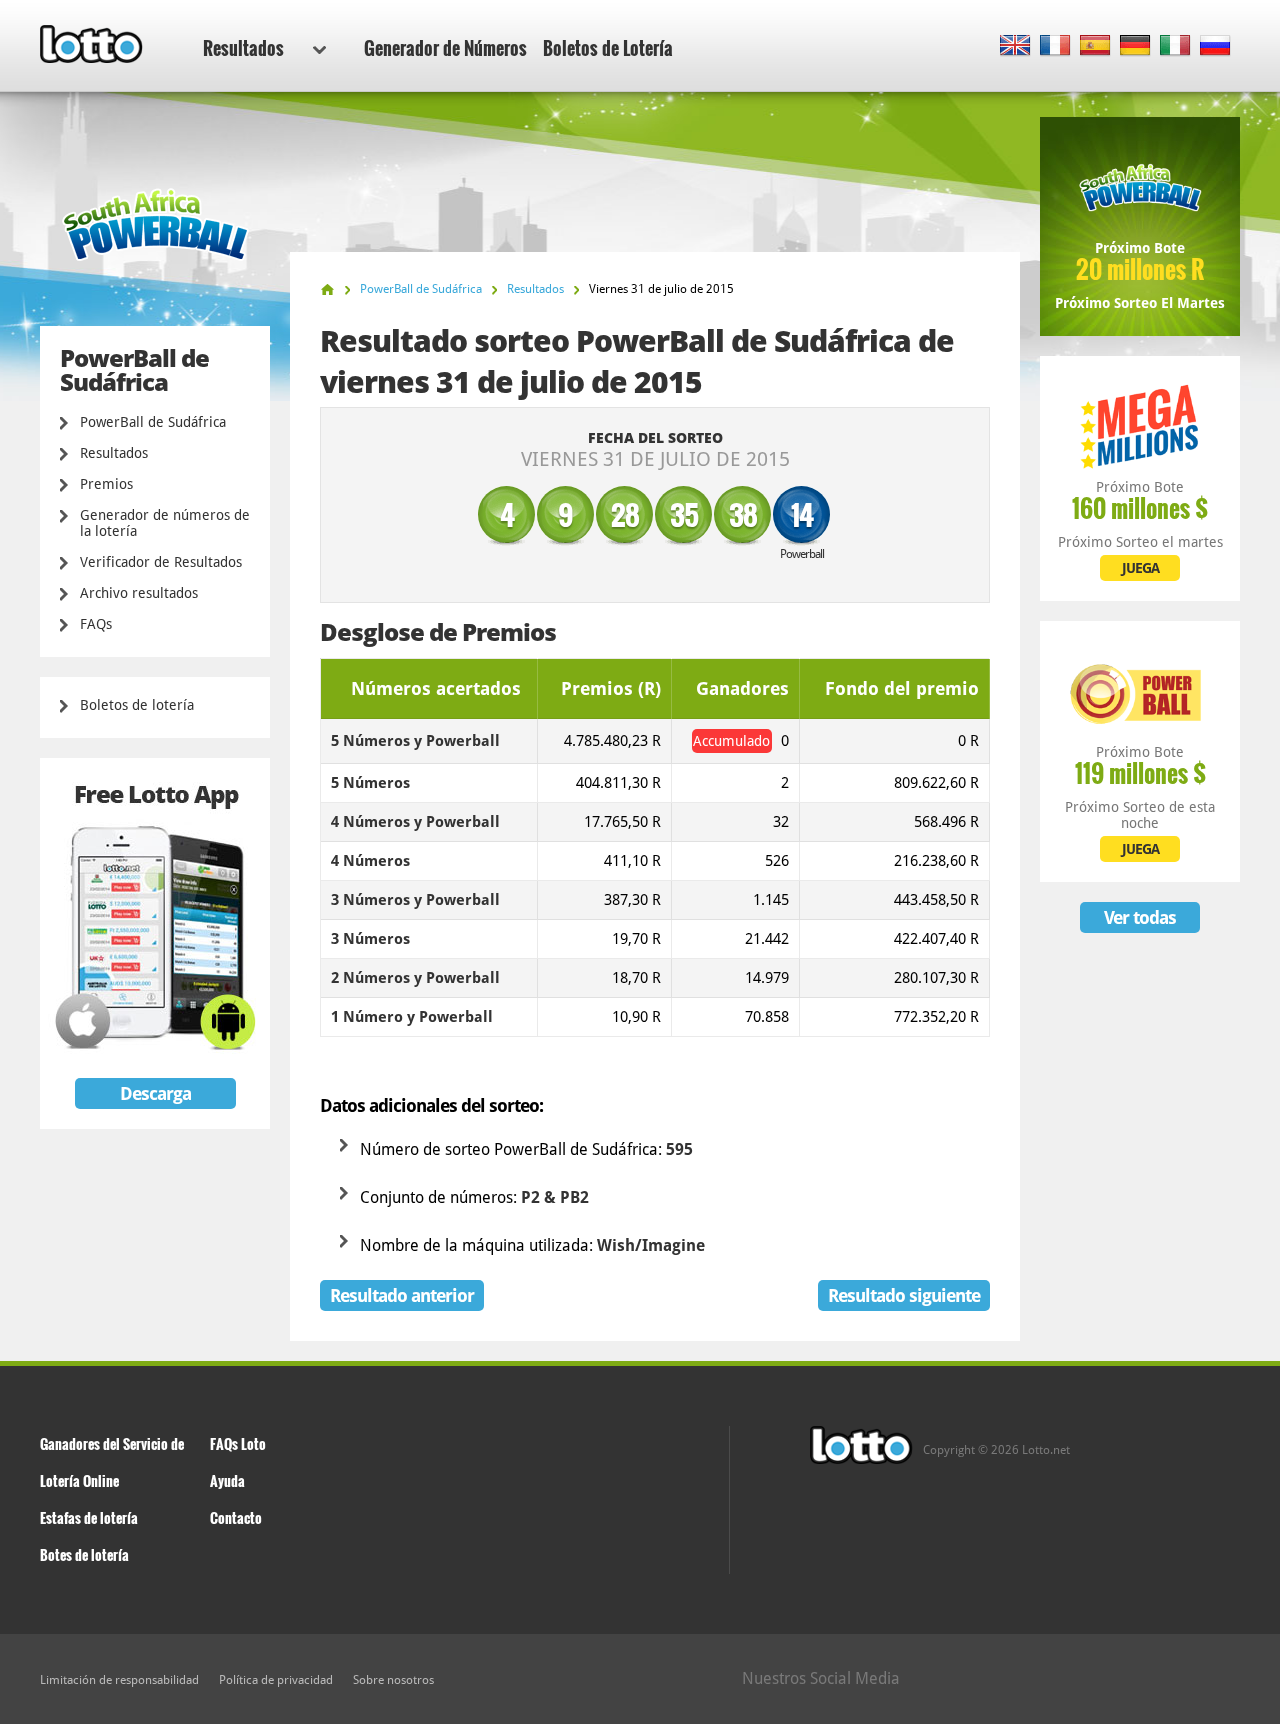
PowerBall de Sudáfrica (153, 422)
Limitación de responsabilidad (119, 1680)
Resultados (243, 48)
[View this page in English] (1015, 46)
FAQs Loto (238, 1443)
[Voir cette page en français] (1055, 46)
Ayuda (227, 1480)
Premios (106, 484)
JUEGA (1140, 568)
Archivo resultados (139, 593)
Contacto (236, 1517)
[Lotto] (327, 289)
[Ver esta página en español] (1095, 46)
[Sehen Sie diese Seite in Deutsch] (1135, 46)
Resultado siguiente (904, 1295)
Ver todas (1140, 917)
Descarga (155, 1093)
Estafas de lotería (89, 1517)
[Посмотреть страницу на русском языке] (1215, 46)
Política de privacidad (276, 1680)
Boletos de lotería (137, 705)
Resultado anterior (402, 1295)
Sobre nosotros (393, 1680)
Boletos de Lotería (608, 48)
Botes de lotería (84, 1554)
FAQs (96, 624)
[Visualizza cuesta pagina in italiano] (1175, 46)
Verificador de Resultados (161, 562)
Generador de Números (445, 48)
